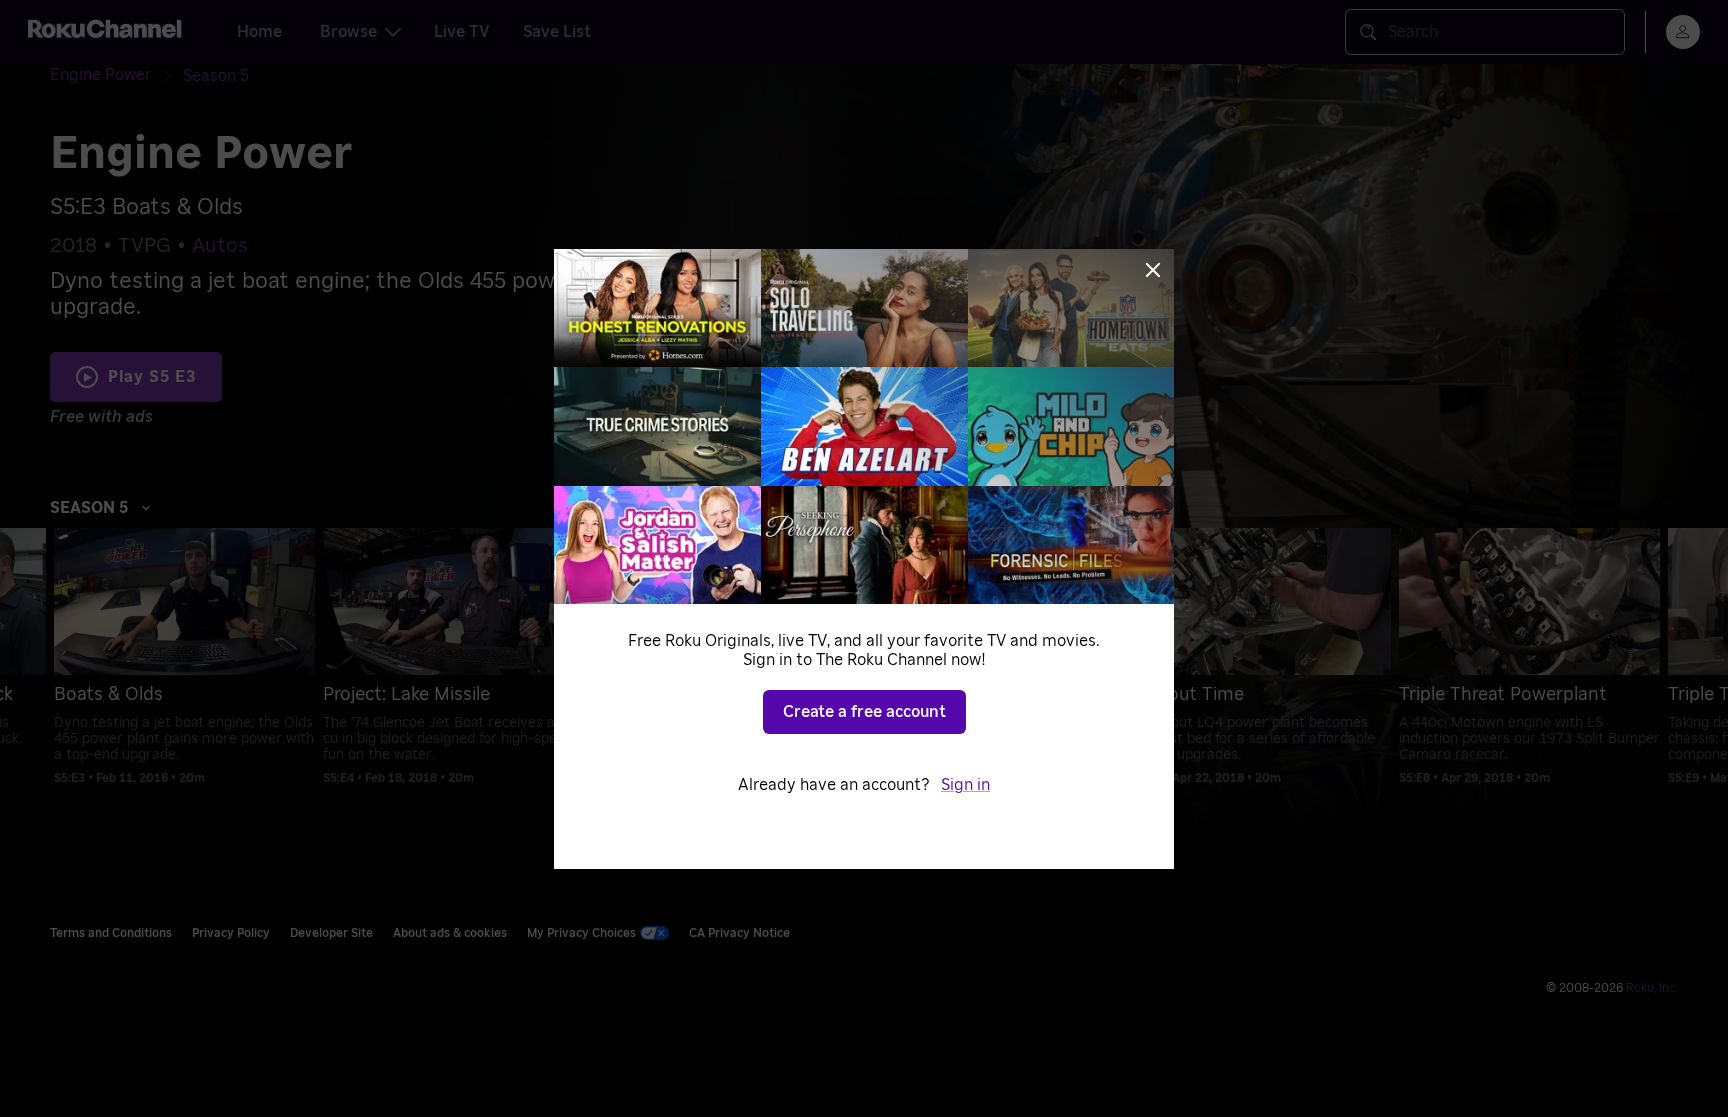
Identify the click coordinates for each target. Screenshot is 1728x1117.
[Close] (1153, 270)
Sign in (965, 785)
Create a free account (864, 712)
